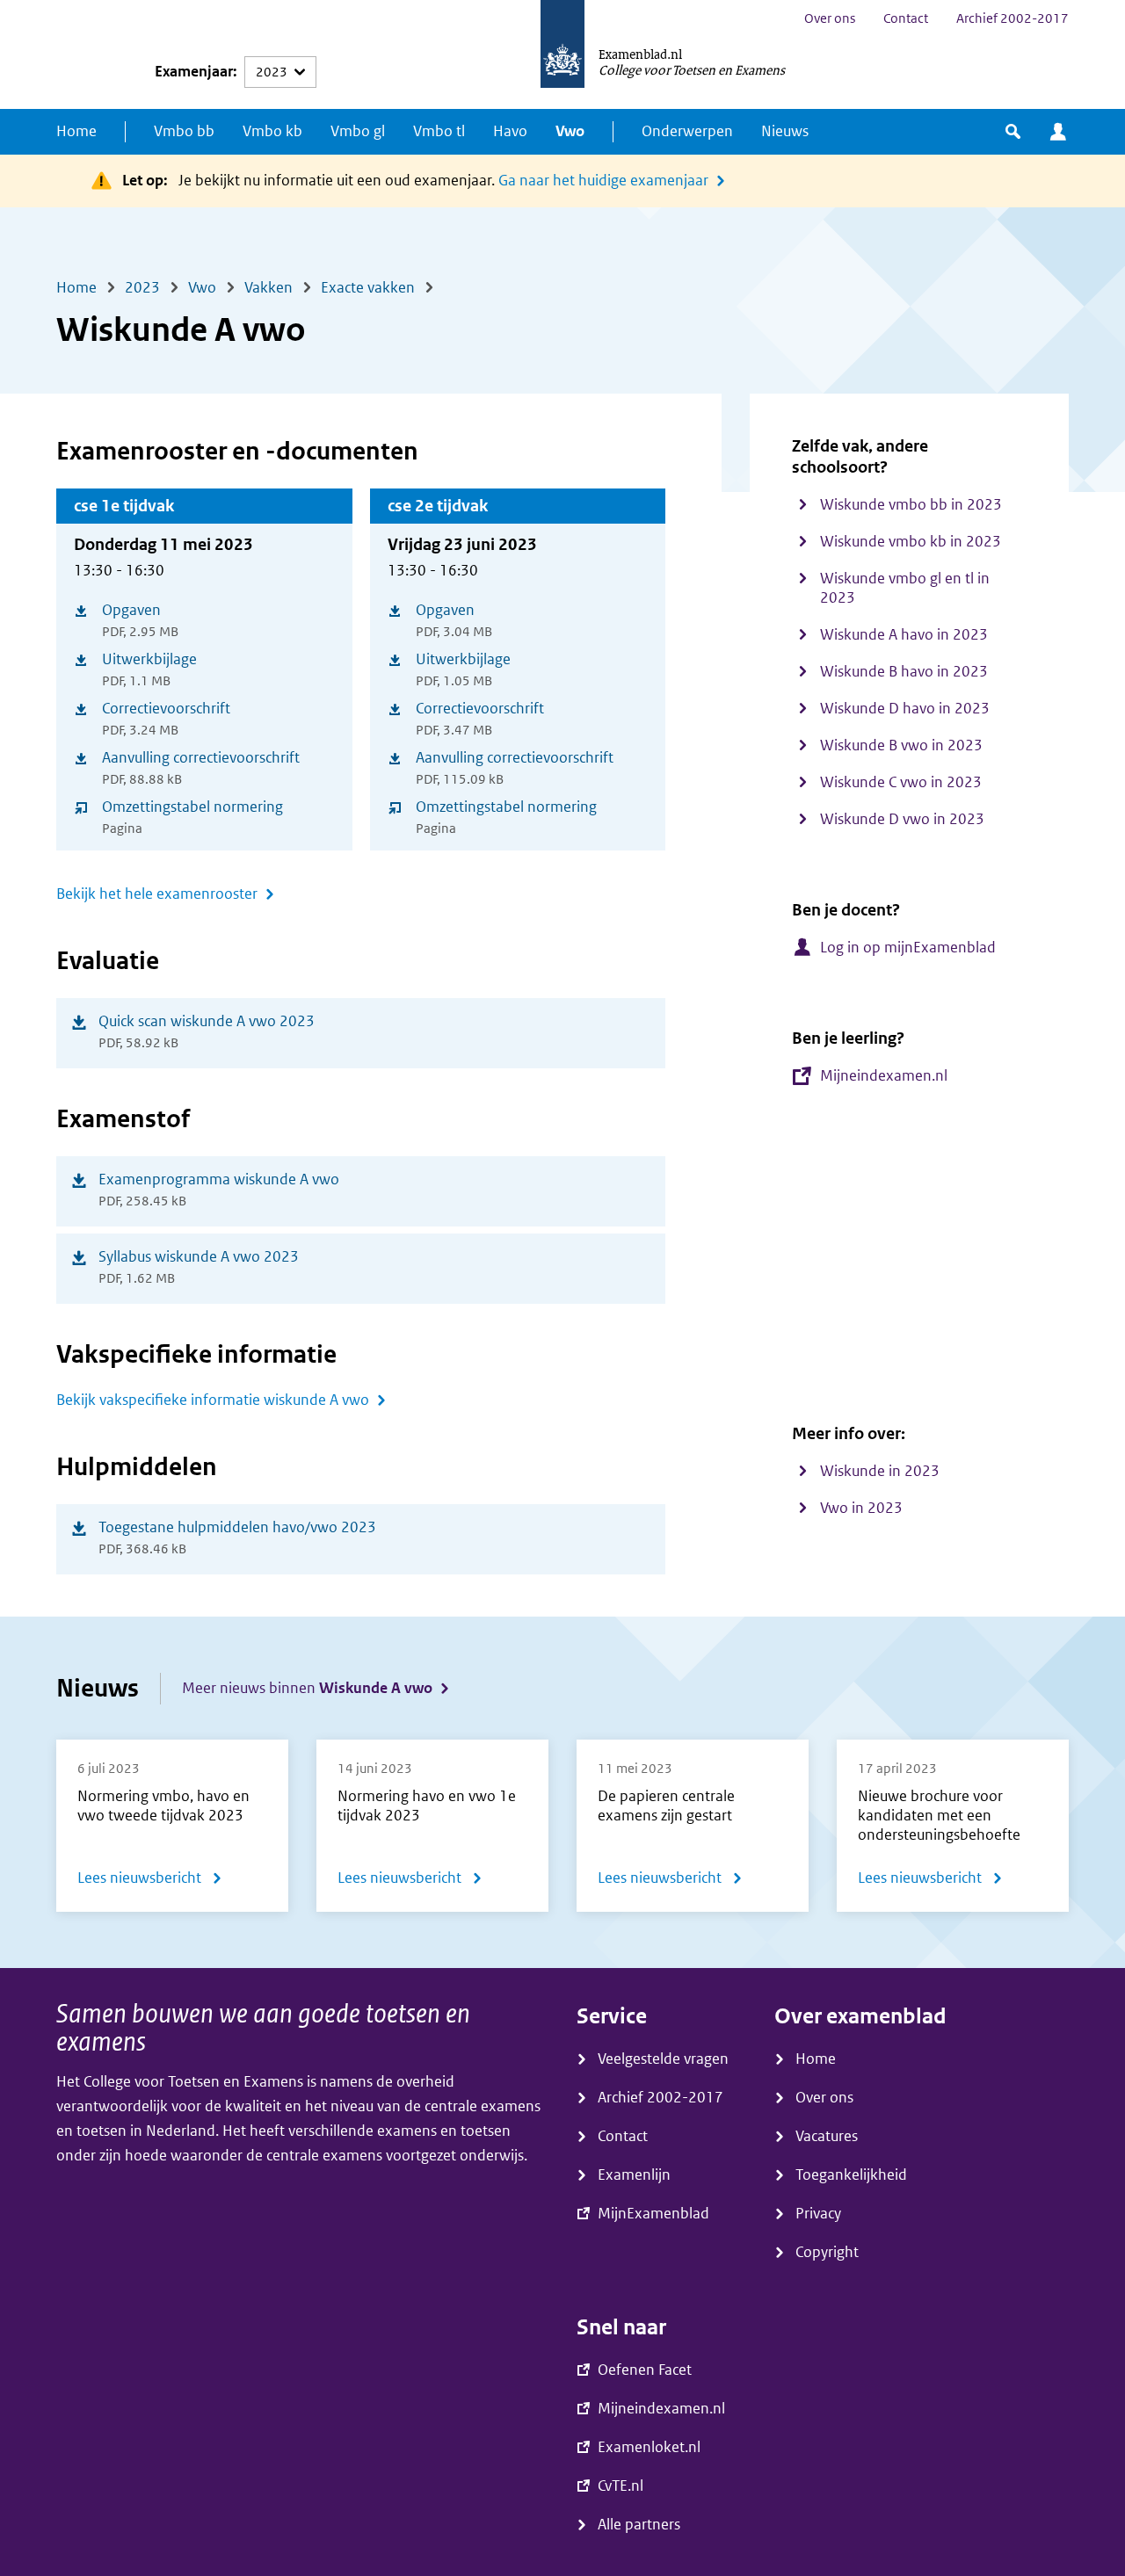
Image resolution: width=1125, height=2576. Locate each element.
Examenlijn (634, 2175)
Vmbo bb (184, 131)
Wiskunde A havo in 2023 (904, 635)
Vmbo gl (358, 131)
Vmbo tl (439, 131)
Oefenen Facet (645, 2370)
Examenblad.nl (640, 54)
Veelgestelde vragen (663, 2059)
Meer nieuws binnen (307, 1688)
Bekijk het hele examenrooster (157, 894)
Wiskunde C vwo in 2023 (901, 782)
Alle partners (639, 2525)
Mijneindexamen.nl (884, 1076)
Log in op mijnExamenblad (908, 948)
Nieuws (785, 131)
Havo (510, 131)
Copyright (827, 2252)
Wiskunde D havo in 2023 (905, 709)
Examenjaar (194, 72)
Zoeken (1013, 132)
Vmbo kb (272, 131)
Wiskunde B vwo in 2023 (901, 745)
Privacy (818, 2214)
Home (76, 131)
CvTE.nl (621, 2486)
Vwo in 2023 (861, 1508)
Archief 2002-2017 (1012, 18)
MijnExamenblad (1058, 132)
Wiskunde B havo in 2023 (904, 672)
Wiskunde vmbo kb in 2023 (911, 542)
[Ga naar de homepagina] (562, 54)
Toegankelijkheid (851, 2175)
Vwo (570, 131)
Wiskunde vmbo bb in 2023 (911, 505)
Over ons (830, 18)
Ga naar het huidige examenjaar (603, 181)
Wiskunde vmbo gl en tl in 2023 (905, 588)
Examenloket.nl (649, 2447)
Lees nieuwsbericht (150, 1881)
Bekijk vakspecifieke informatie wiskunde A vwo (213, 1400)
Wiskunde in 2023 (880, 1471)
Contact (906, 18)
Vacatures (827, 2136)
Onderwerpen (687, 131)
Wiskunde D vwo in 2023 (902, 819)
